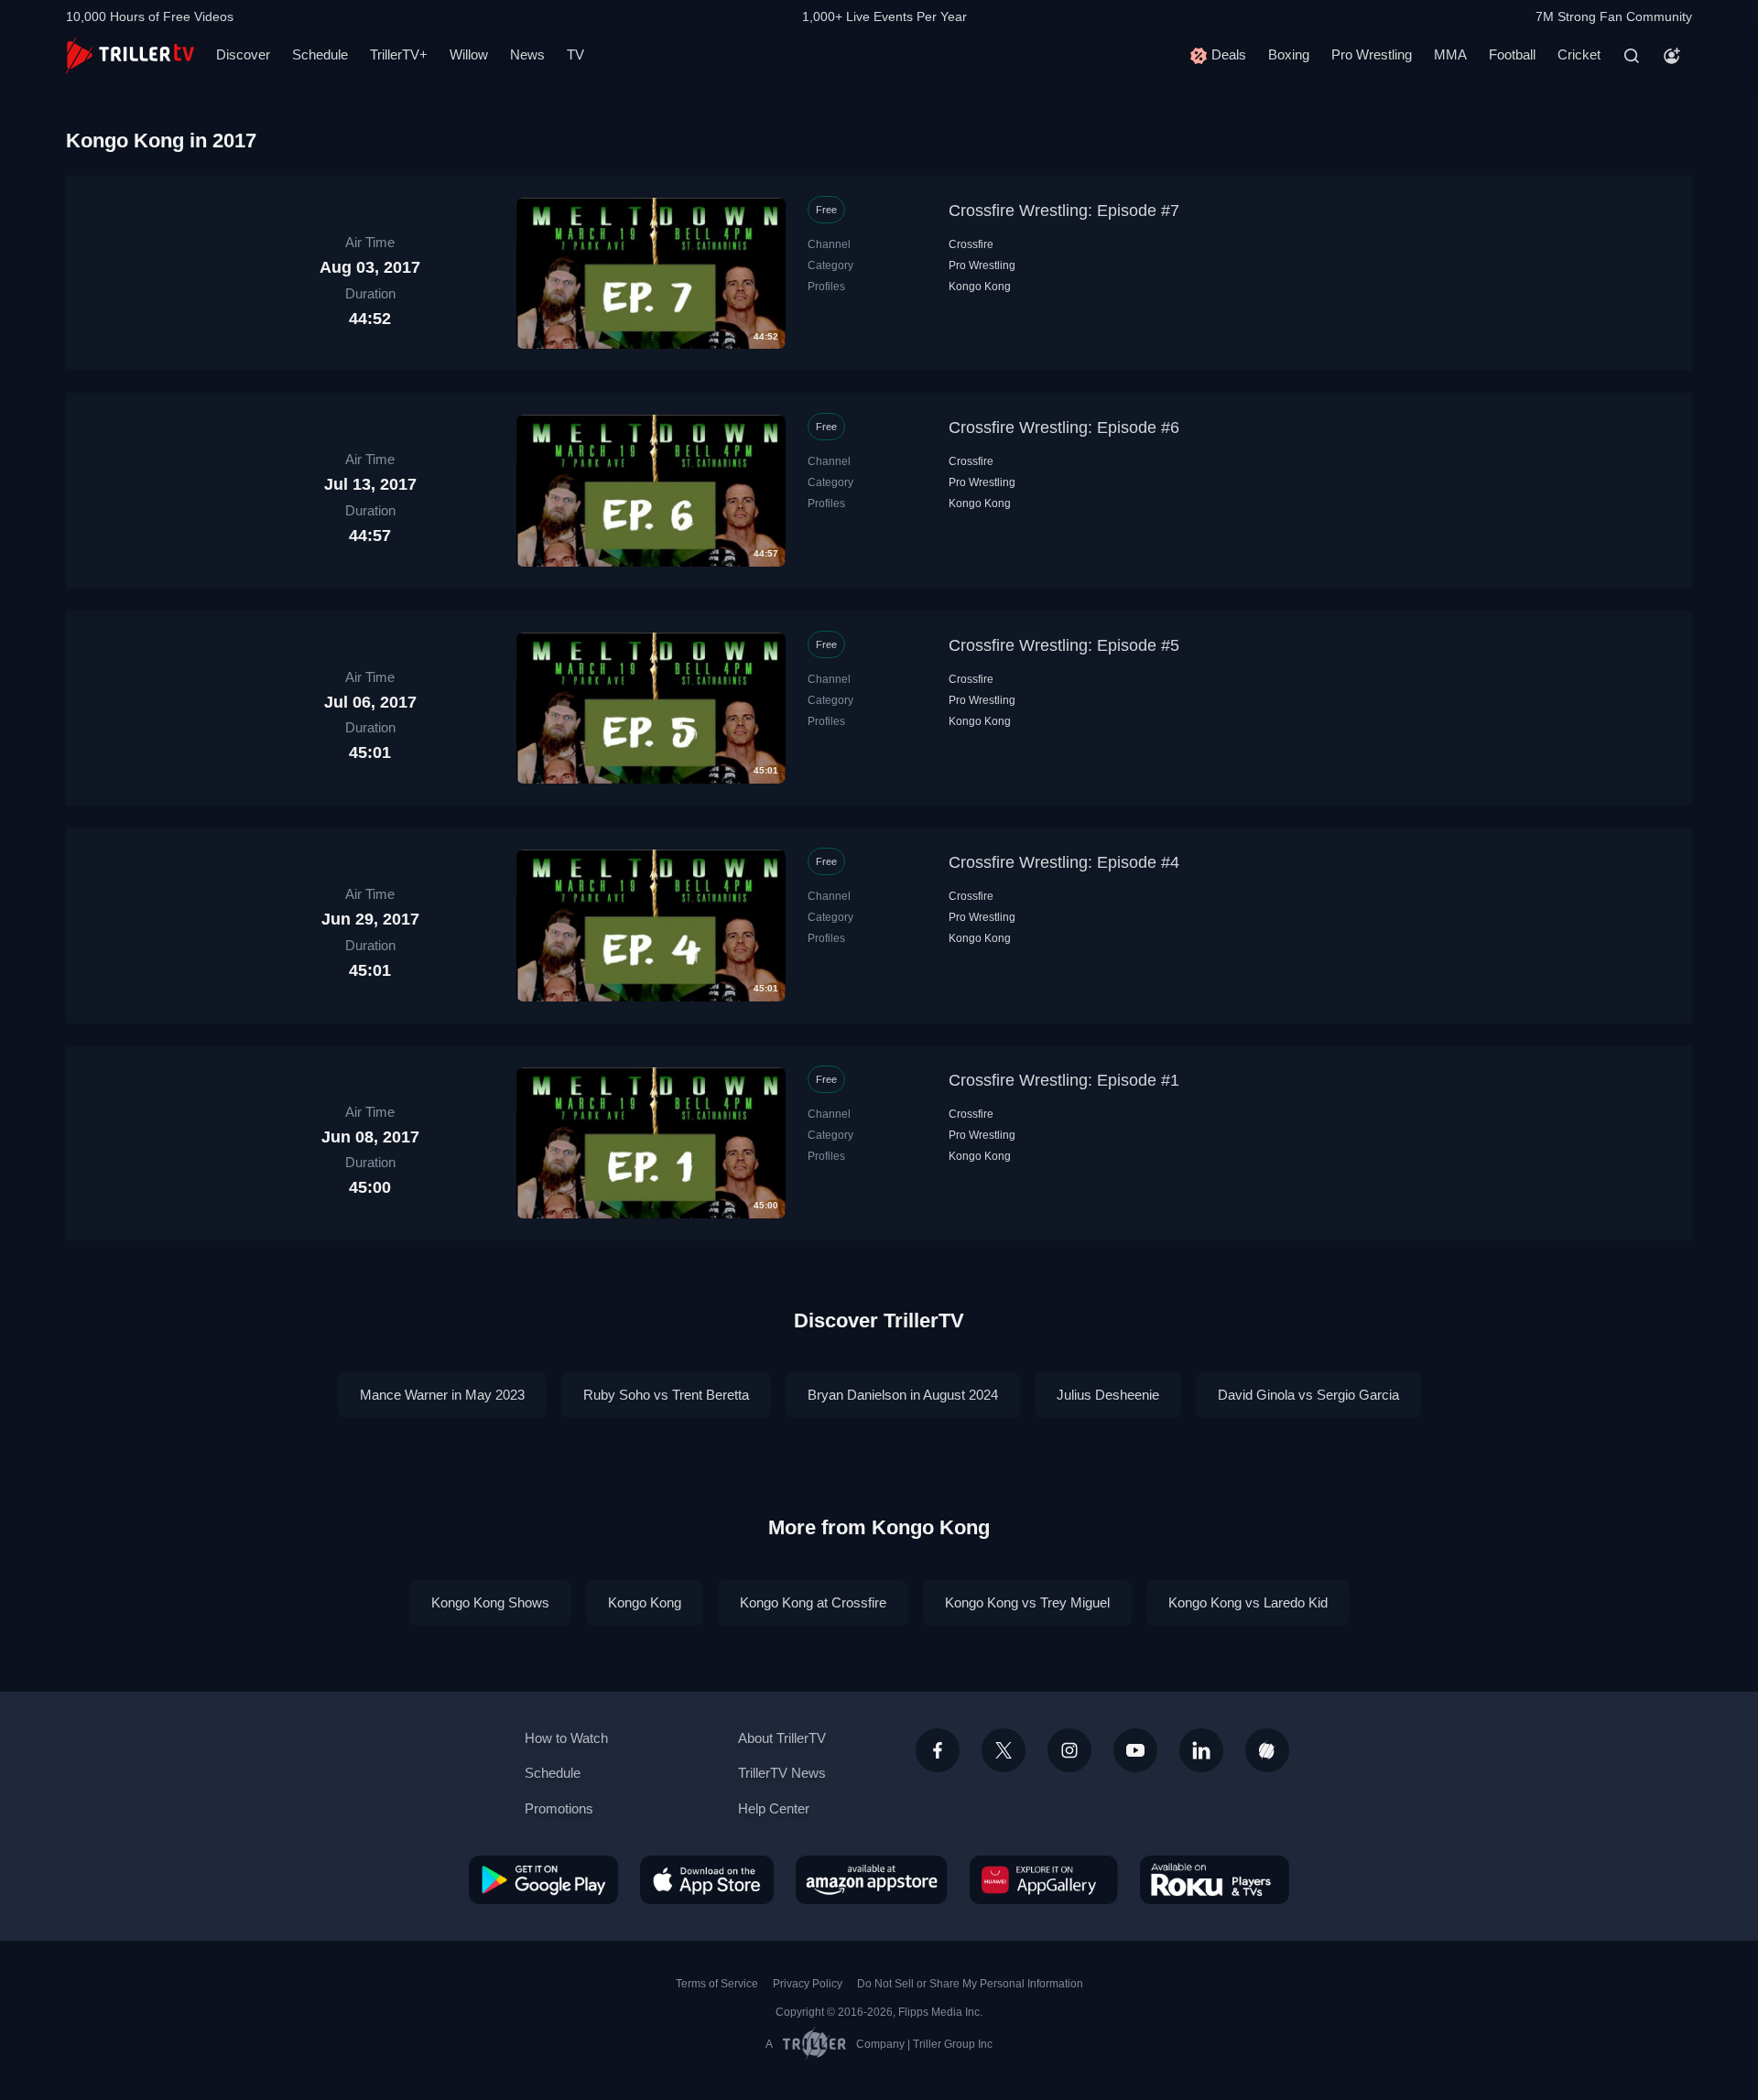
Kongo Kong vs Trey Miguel (1027, 1602)
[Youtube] (1135, 1750)
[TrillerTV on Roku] (1215, 1879)
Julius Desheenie (1108, 1395)
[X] (1004, 1750)
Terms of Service (717, 1984)
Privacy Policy (808, 1984)
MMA (1450, 54)
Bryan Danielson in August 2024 (903, 1395)
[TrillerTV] (130, 55)
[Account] (1672, 56)
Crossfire (971, 244)
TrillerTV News (782, 1773)
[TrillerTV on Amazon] (872, 1879)
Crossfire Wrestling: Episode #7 (1064, 211)
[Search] (1632, 56)
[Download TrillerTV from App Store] (707, 1879)
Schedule (320, 54)
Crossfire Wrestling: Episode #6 (1064, 428)
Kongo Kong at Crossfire (813, 1602)
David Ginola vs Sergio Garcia (1308, 1395)
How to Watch (566, 1738)
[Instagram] (1069, 1750)
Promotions (559, 1808)
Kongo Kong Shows (490, 1602)
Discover (243, 54)
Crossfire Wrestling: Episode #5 (1064, 645)
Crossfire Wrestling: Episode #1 (1064, 1080)
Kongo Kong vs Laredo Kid (1248, 1602)
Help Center (774, 1808)
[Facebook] (938, 1750)
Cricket (1579, 54)
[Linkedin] (1201, 1750)
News (527, 54)
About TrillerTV (782, 1738)
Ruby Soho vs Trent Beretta (666, 1395)
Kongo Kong (980, 287)
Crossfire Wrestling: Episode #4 (1064, 862)
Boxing (1289, 54)
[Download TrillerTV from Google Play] (543, 1879)
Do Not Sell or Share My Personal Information (970, 1984)
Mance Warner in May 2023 (442, 1395)
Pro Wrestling (1372, 54)
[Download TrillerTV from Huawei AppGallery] (1044, 1879)
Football (1512, 54)
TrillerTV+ (399, 54)
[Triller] (1267, 1750)
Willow (469, 54)
